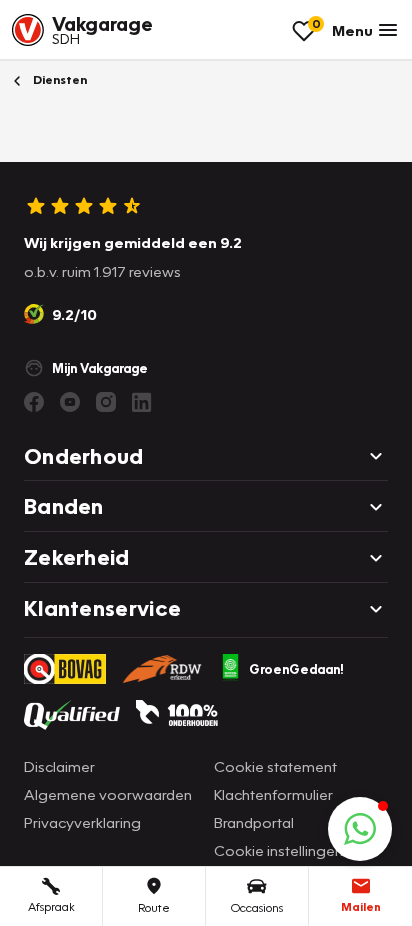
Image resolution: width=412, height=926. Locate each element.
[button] (360, 829)
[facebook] (34, 402)
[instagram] (106, 402)
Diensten (58, 79)
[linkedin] (142, 402)
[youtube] (70, 402)
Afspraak (51, 906)
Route (154, 907)
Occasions (257, 907)
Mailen (361, 906)
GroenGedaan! (296, 669)
